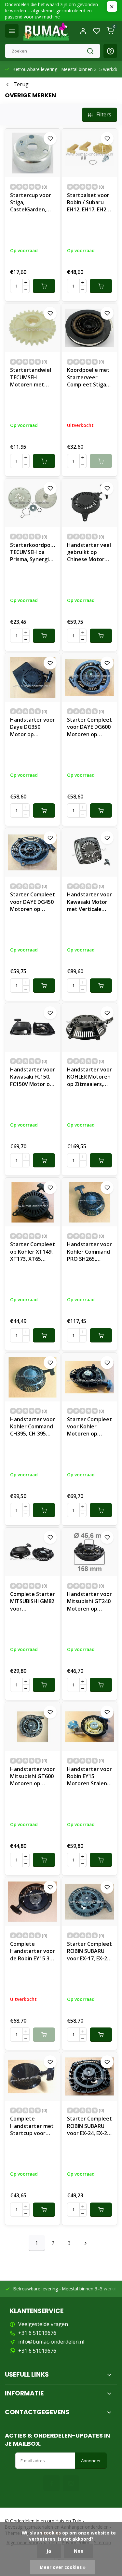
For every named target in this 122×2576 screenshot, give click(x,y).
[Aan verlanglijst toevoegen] (50, 138)
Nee (79, 2551)
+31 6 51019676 (37, 2333)
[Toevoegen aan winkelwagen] (44, 286)
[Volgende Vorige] (86, 2243)
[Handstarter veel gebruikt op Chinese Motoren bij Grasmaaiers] (89, 503)
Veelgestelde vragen (43, 2324)
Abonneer (91, 2461)
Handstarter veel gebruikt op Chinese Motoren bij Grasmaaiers (89, 553)
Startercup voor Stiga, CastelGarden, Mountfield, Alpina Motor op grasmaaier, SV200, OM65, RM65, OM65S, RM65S (31, 203)
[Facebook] (51, 2483)
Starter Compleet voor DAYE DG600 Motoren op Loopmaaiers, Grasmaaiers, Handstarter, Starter (89, 728)
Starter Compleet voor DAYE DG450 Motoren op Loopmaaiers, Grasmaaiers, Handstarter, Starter (33, 903)
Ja (49, 2551)
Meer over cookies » (63, 2567)
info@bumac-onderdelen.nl (51, 2342)
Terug (21, 84)
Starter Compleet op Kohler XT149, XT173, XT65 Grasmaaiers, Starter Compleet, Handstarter (33, 1252)
